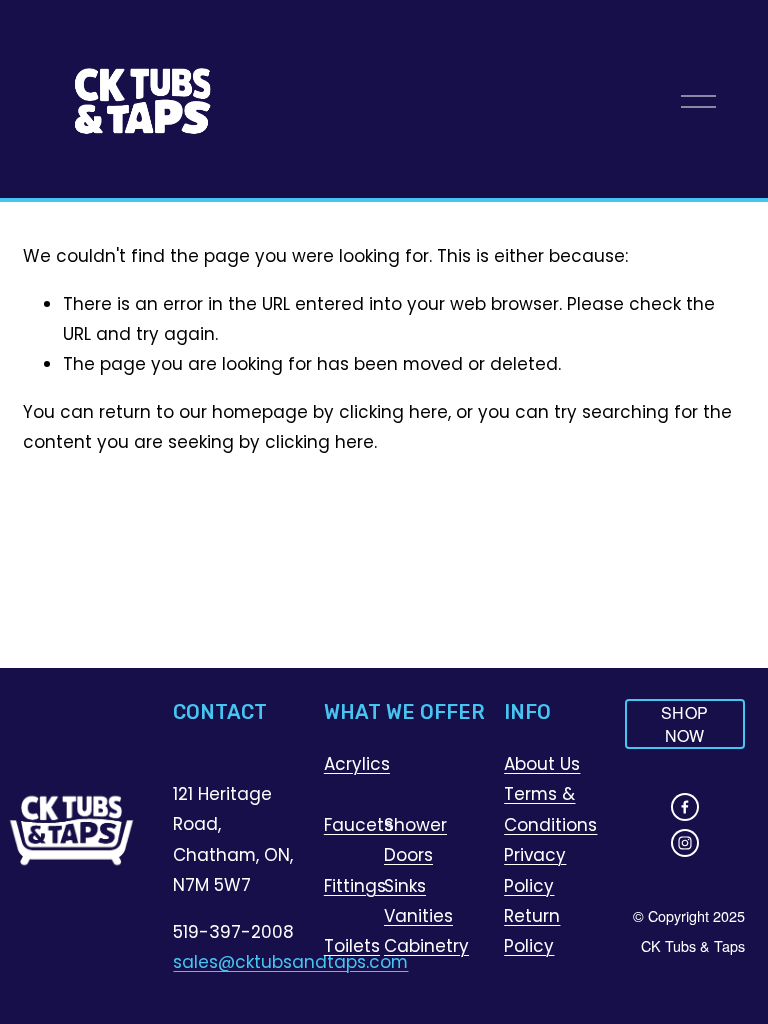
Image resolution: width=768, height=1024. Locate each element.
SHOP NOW (684, 724)
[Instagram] (685, 843)
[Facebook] (685, 807)
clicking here (393, 412)
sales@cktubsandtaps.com (290, 962)
